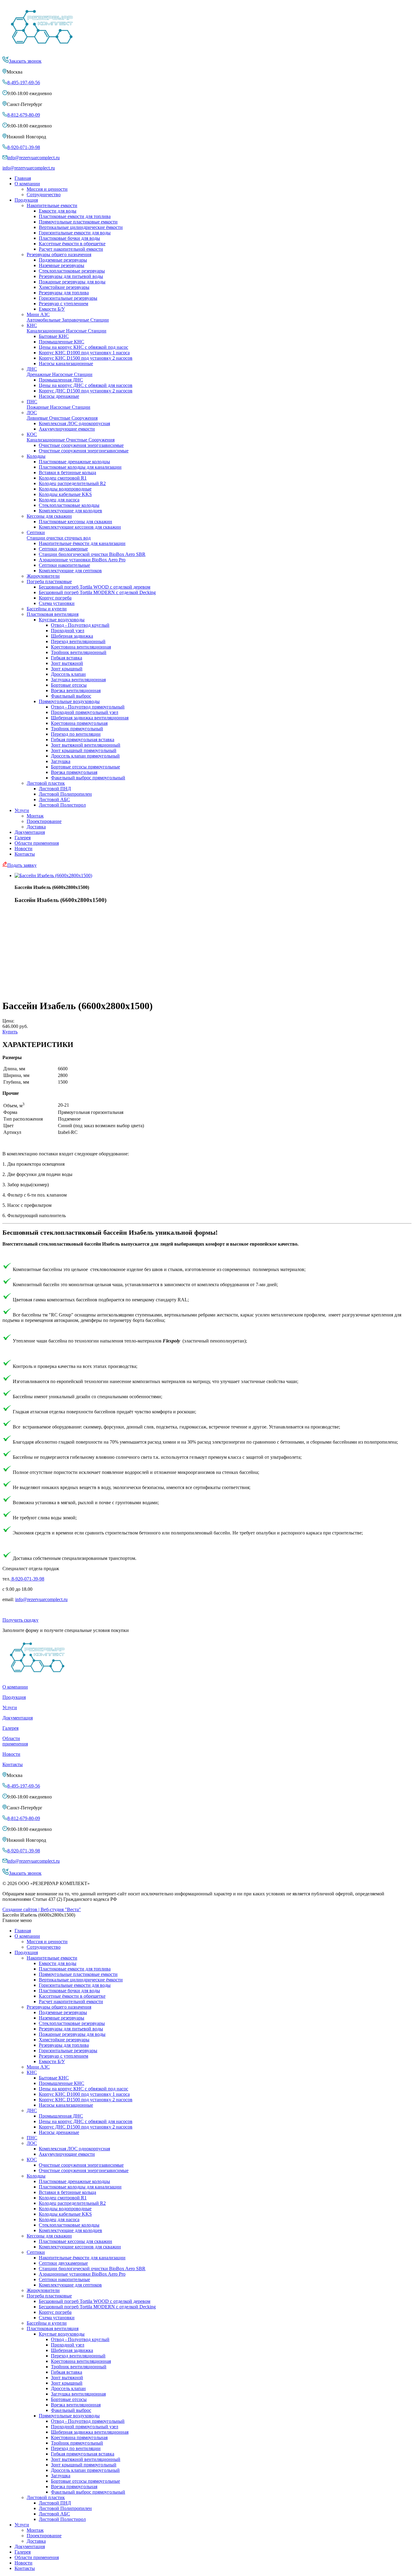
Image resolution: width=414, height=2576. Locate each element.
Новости (23, 849)
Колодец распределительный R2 (72, 483)
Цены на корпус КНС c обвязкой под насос (83, 347)
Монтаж (35, 816)
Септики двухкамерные (63, 549)
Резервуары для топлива (64, 293)
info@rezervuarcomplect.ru (33, 158)
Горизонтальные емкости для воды (75, 233)
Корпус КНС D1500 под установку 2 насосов (86, 358)
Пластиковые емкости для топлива (75, 216)
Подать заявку (22, 865)
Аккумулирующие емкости (67, 429)
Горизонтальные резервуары (68, 298)
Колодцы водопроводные (65, 489)
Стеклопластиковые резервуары (72, 271)
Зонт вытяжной (67, 663)
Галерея (23, 838)
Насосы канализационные (66, 363)
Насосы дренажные (59, 396)
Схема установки (57, 603)
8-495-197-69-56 (24, 83)
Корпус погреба (55, 598)
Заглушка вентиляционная (78, 680)
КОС (71, 437)
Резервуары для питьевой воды (71, 276)
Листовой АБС (54, 799)
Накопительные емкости (52, 205)
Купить (10, 1032)
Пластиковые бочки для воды (69, 238)
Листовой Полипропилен (65, 794)
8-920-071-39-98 (24, 147)
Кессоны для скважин (49, 516)
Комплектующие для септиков (70, 571)
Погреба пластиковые (49, 581)
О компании (27, 184)
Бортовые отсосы (69, 685)
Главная (23, 178)
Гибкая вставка (67, 658)
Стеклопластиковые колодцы (69, 505)
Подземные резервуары (63, 260)
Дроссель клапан (68, 674)
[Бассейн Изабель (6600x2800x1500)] (53, 875)
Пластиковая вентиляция (53, 614)
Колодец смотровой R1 (63, 478)
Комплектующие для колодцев (70, 511)
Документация (30, 832)
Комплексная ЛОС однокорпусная (74, 423)
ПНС (58, 404)
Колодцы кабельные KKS (65, 494)
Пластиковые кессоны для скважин (75, 522)
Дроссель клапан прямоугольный (85, 756)
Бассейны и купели (47, 609)
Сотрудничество (44, 195)
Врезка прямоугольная (74, 772)
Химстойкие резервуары (64, 287)
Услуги (22, 810)
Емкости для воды (58, 211)
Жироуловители (43, 576)
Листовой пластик (46, 783)
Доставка (36, 827)
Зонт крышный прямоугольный (84, 750)
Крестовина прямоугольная (79, 723)
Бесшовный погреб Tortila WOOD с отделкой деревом (95, 587)
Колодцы (36, 456)
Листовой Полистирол (62, 805)
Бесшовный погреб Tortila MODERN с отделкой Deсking (97, 592)
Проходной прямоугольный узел (85, 712)
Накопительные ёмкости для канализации (82, 543)
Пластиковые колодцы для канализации (80, 467)
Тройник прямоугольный (77, 729)
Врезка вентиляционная (76, 690)
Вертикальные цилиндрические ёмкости (81, 227)
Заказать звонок (25, 61)
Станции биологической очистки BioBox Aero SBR (92, 554)
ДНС (60, 372)
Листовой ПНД (55, 789)
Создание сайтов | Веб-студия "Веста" (42, 1909)
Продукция (26, 200)
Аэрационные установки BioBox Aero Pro (82, 560)
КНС (67, 328)
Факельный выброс (71, 696)
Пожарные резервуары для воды (72, 282)
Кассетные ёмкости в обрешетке (72, 244)
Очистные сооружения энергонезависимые (84, 451)
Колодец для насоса (59, 500)
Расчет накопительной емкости (71, 249)
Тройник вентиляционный (79, 652)
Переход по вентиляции (76, 734)
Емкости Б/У (52, 309)
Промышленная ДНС (61, 380)
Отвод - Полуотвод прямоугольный (88, 707)
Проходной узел (68, 631)
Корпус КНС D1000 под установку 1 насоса (84, 353)
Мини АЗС (68, 317)
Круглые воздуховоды (62, 620)
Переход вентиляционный (78, 641)
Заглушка (61, 761)
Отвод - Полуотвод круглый (80, 625)
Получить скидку (20, 1620)
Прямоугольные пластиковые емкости (78, 222)
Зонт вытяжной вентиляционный (86, 745)
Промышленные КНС (62, 342)
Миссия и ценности (47, 189)
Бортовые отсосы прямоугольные (85, 767)
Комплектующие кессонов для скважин (80, 527)
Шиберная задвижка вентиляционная (90, 718)
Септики (59, 535)
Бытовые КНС (54, 336)
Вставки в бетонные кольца (67, 472)
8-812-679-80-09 (24, 115)
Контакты (25, 854)
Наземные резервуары (62, 265)
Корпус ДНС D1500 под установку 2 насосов (86, 391)
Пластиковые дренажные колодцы (74, 462)
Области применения (37, 843)
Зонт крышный (67, 669)
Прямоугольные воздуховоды (69, 701)
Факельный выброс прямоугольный (88, 778)
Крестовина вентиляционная (81, 647)
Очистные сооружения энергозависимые (81, 445)
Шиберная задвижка (72, 636)
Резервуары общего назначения (59, 254)
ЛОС (62, 415)
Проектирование (44, 821)
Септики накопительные (64, 565)
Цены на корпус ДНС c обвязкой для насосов (86, 385)
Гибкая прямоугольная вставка (83, 740)
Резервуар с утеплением (63, 304)
